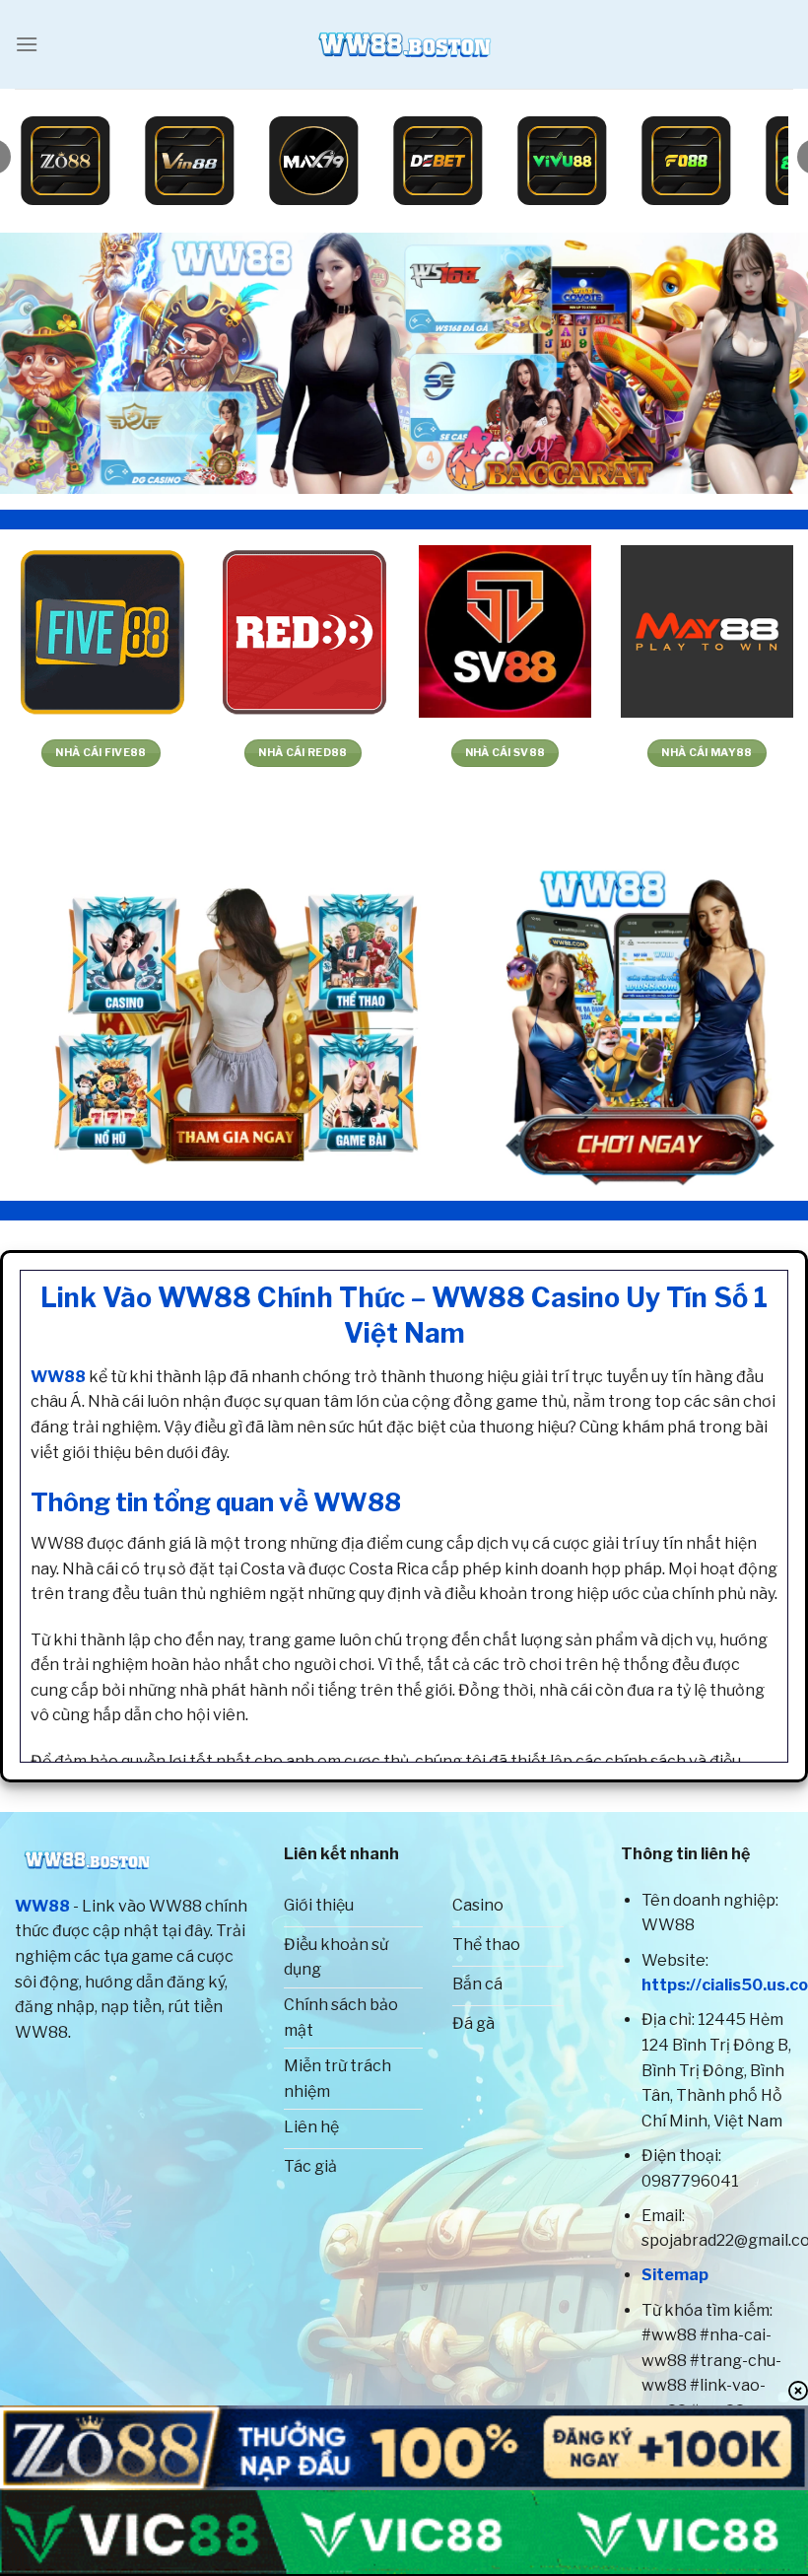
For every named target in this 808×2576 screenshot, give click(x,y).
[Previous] (41, 363)
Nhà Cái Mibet (729, 753)
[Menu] (27, 44)
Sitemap (675, 2275)
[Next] (767, 363)
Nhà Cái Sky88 (527, 753)
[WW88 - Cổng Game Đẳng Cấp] (404, 44)
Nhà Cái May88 (123, 753)
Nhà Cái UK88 (325, 753)
